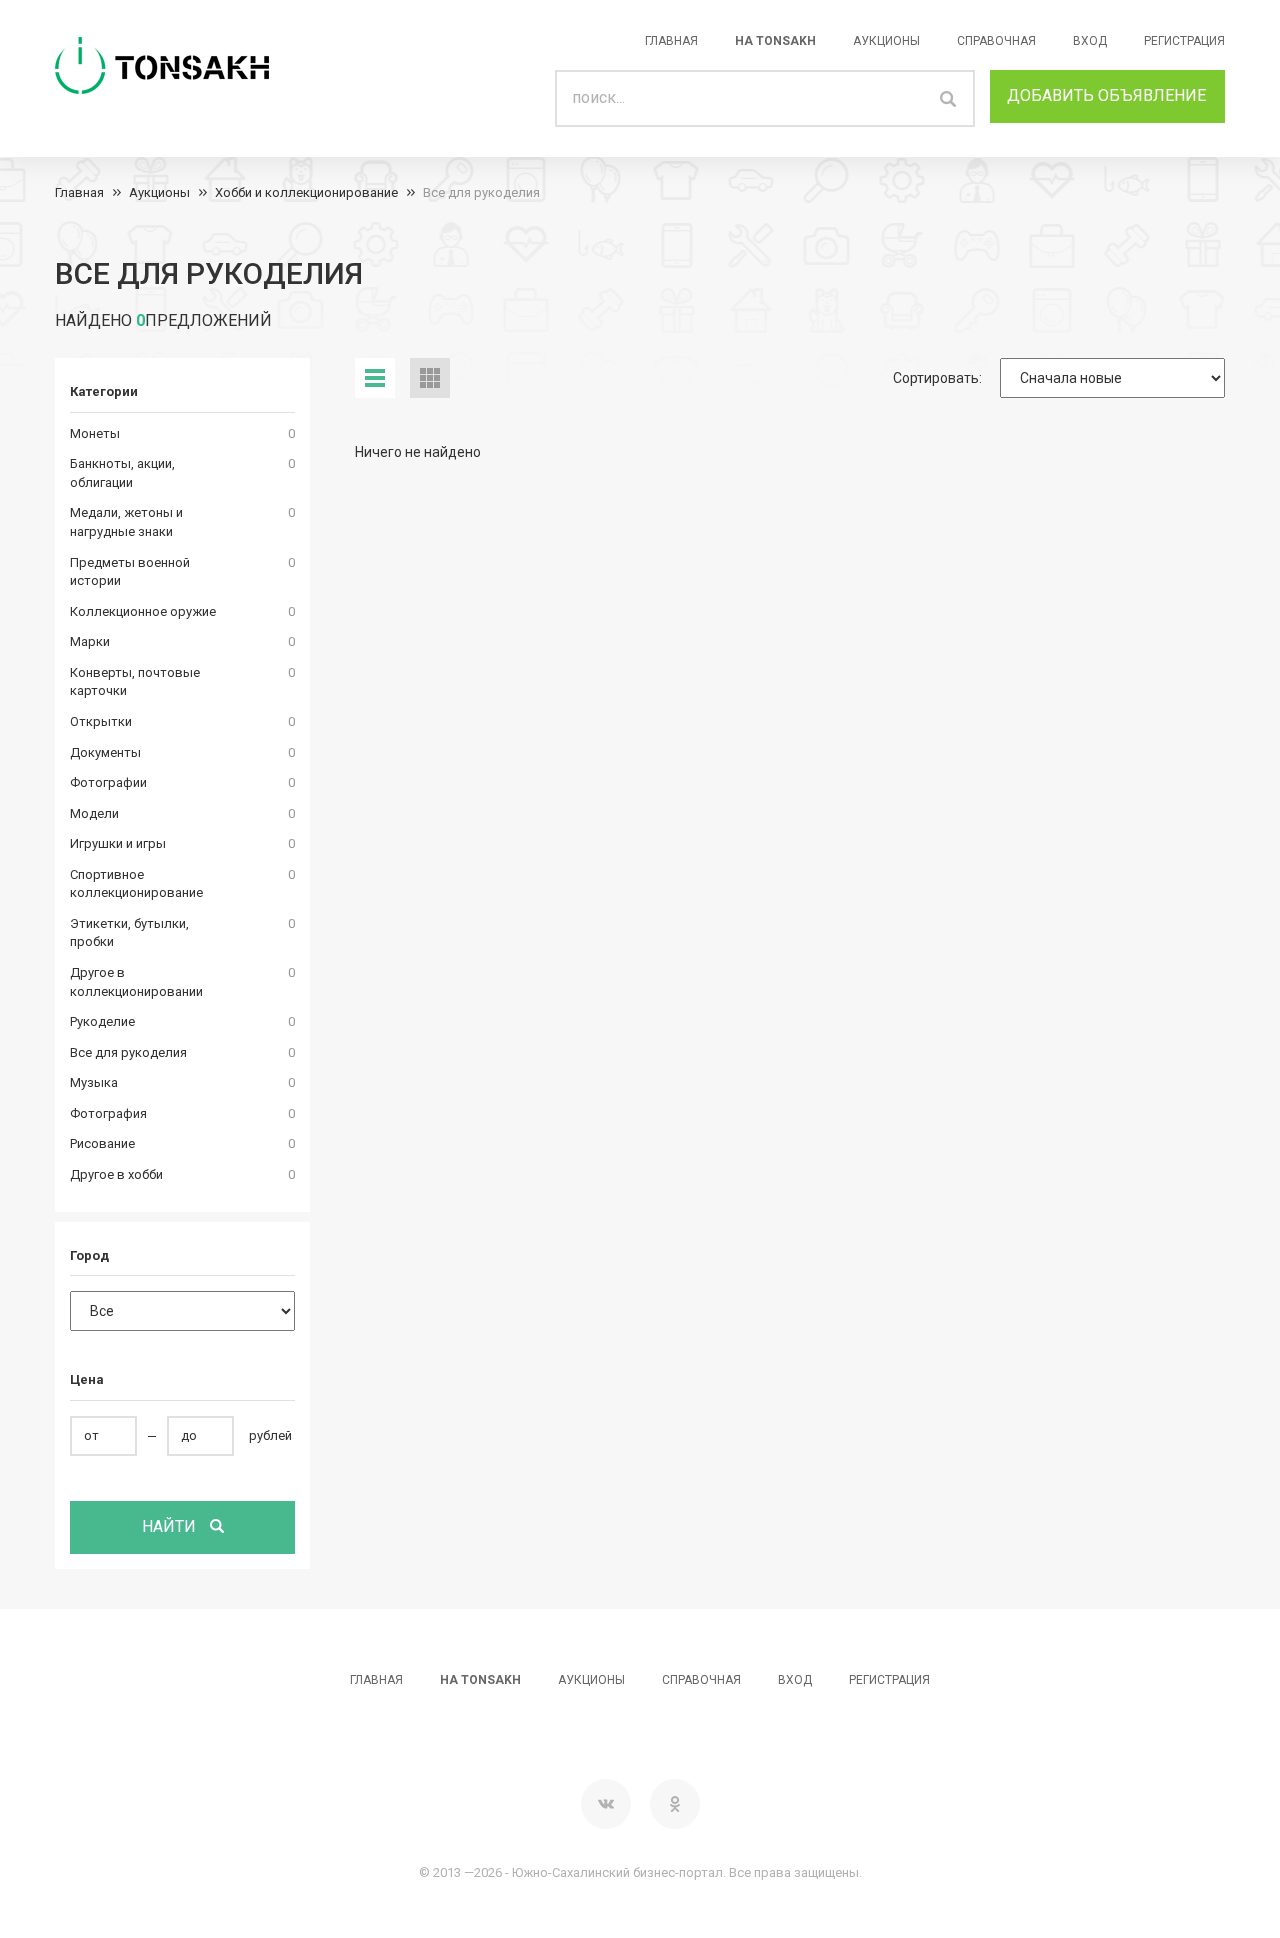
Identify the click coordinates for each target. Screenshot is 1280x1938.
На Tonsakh (775, 41)
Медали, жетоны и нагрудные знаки (126, 522)
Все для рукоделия (481, 192)
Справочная (996, 41)
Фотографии (108, 782)
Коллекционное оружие (143, 611)
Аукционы (886, 41)
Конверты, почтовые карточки (135, 682)
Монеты (95, 433)
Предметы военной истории (130, 572)
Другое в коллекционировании (136, 982)
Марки (90, 641)
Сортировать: (937, 378)
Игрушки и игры (118, 843)
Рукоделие (102, 1021)
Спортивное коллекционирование (136, 884)
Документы (105, 752)
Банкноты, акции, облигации (122, 473)
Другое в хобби (116, 1174)
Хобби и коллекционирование (306, 192)
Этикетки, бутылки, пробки (129, 933)
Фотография (108, 1113)
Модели (94, 813)
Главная (671, 41)
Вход (1090, 41)
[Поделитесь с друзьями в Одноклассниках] (675, 1804)
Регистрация (1184, 41)
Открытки (101, 721)
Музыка (94, 1082)
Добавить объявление (1106, 95)
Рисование (102, 1143)
